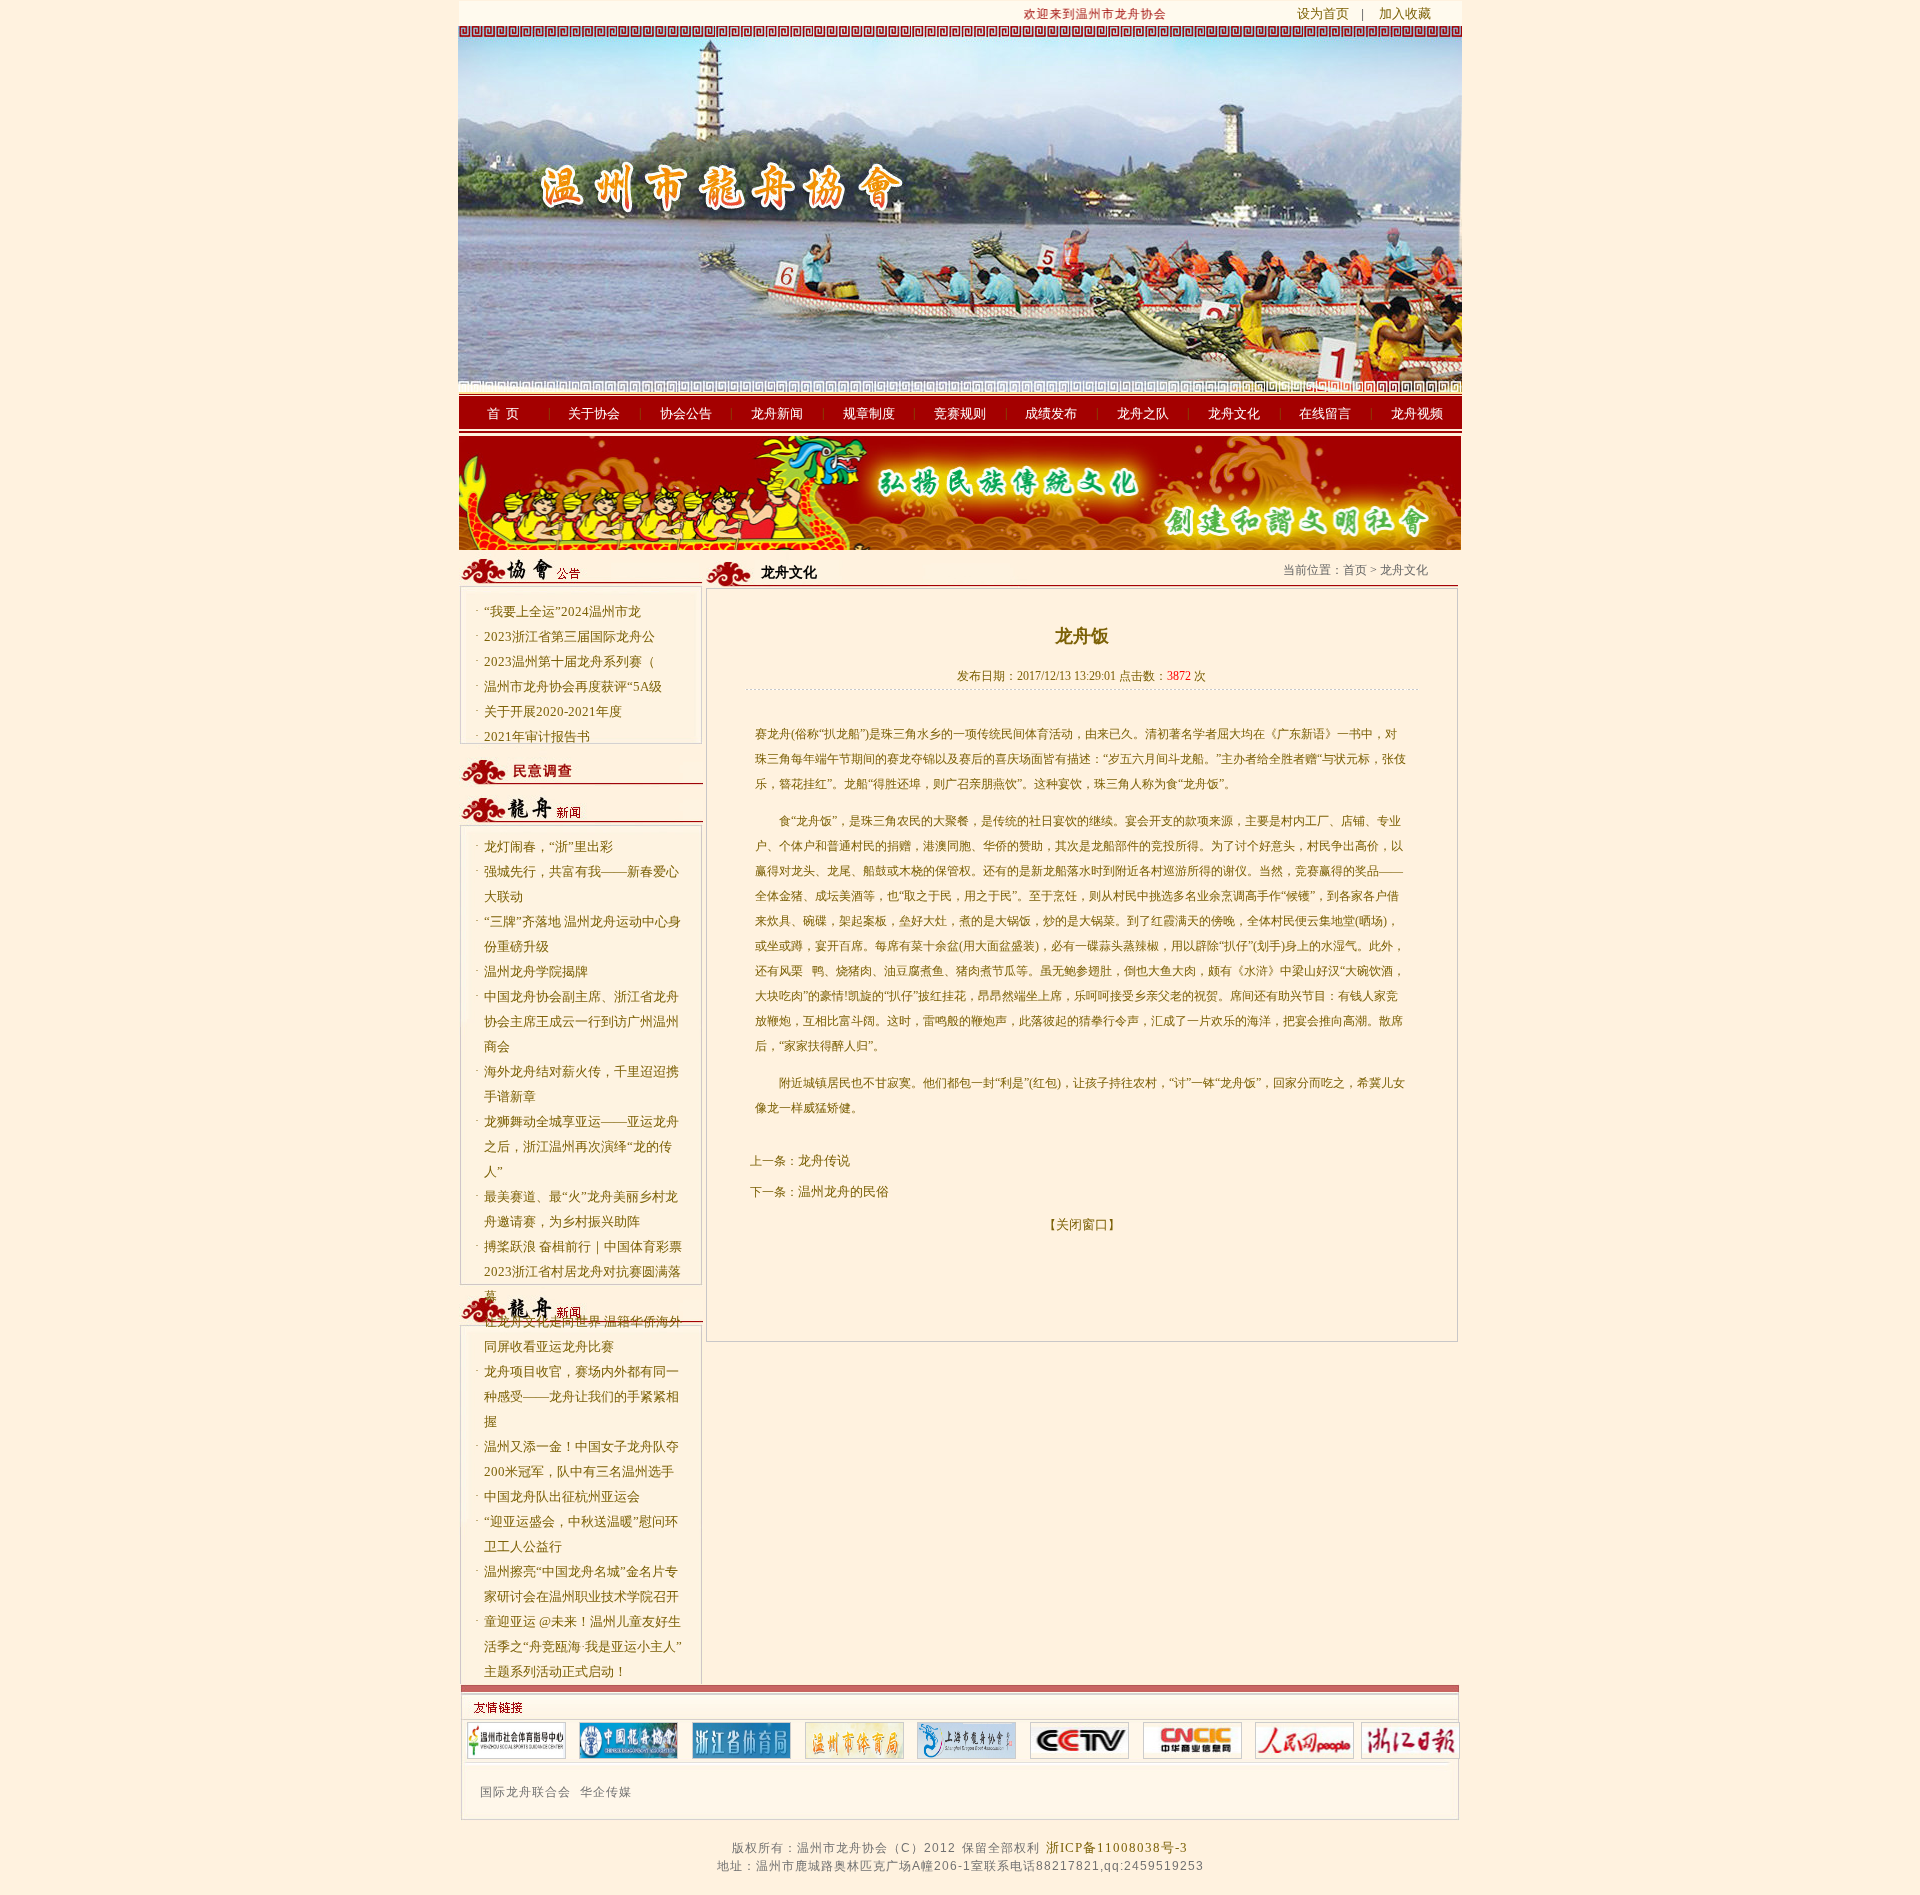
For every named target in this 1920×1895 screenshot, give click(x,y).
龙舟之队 (1143, 413)
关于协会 (594, 413)
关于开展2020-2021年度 (553, 711)
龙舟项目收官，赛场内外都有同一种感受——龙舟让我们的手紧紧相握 (581, 1396)
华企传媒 (606, 1792)
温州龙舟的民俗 (843, 1191)
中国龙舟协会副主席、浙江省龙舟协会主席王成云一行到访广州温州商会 (581, 1021)
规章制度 (869, 413)
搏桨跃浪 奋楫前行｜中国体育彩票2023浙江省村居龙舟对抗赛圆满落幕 (583, 1271)
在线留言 (1325, 413)
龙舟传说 (824, 1160)
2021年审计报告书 (537, 736)
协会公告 (686, 413)
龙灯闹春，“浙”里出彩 (548, 846)
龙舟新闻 (777, 413)
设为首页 (1323, 13)
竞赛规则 (960, 413)
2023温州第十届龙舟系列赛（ (569, 661)
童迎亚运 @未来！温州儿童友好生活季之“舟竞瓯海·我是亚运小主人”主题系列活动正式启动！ (583, 1646)
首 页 (503, 413)
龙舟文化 (1234, 413)
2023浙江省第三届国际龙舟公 (569, 636)
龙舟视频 (1417, 413)
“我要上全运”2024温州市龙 (562, 611)
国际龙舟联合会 (525, 1792)
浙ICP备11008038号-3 (1117, 1847)
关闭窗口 (1082, 1224)
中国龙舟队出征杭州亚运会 (562, 1496)
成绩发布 (1051, 413)
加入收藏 (1405, 13)
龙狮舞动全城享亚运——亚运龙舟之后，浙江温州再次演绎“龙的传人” (581, 1146)
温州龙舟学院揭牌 (536, 971)
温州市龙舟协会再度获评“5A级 (573, 686)
